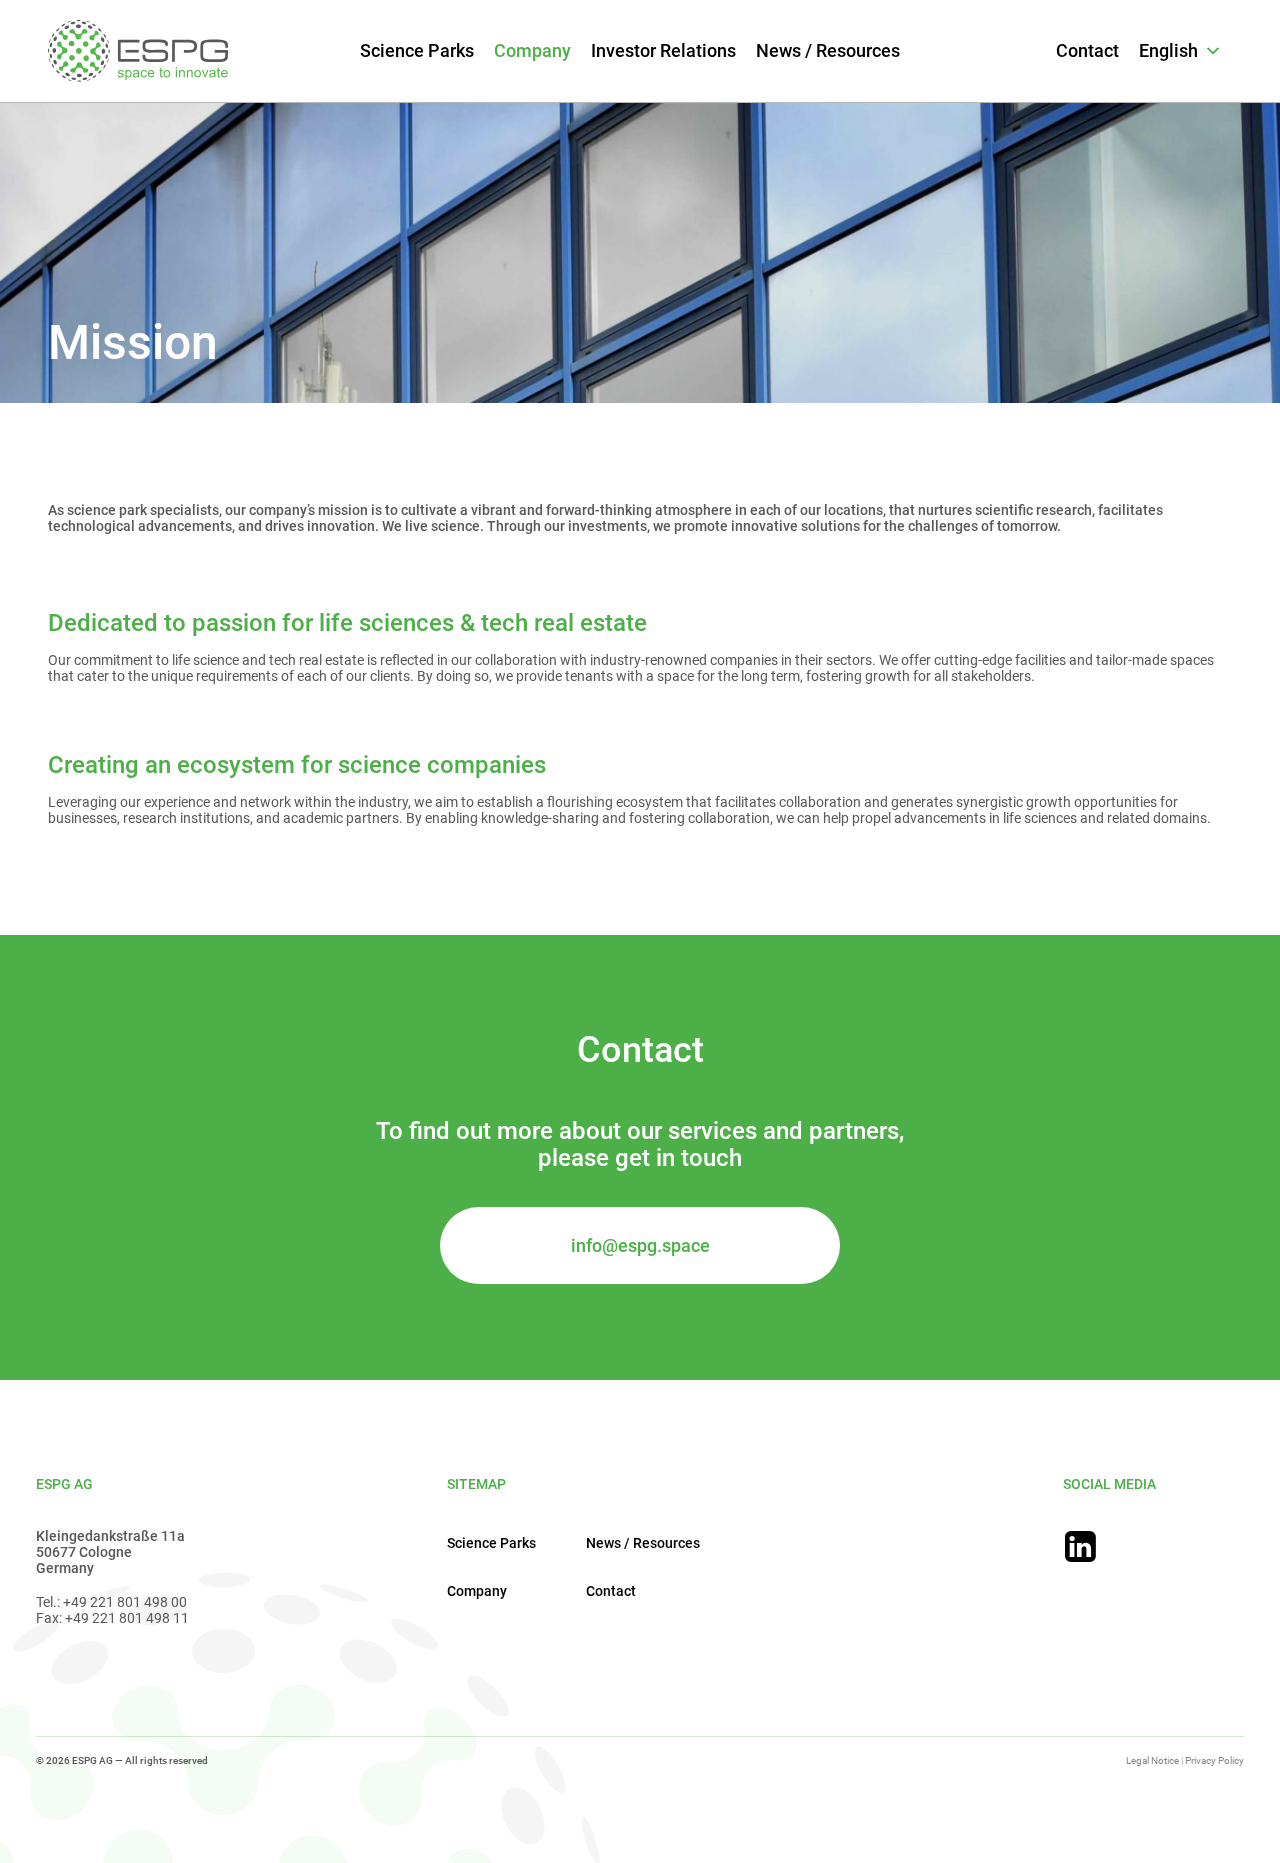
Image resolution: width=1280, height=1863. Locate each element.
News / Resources (828, 50)
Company (532, 50)
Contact (1087, 50)
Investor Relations (663, 50)
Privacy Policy (1214, 1760)
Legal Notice (1152, 1760)
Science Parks (417, 50)
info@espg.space (640, 1245)
